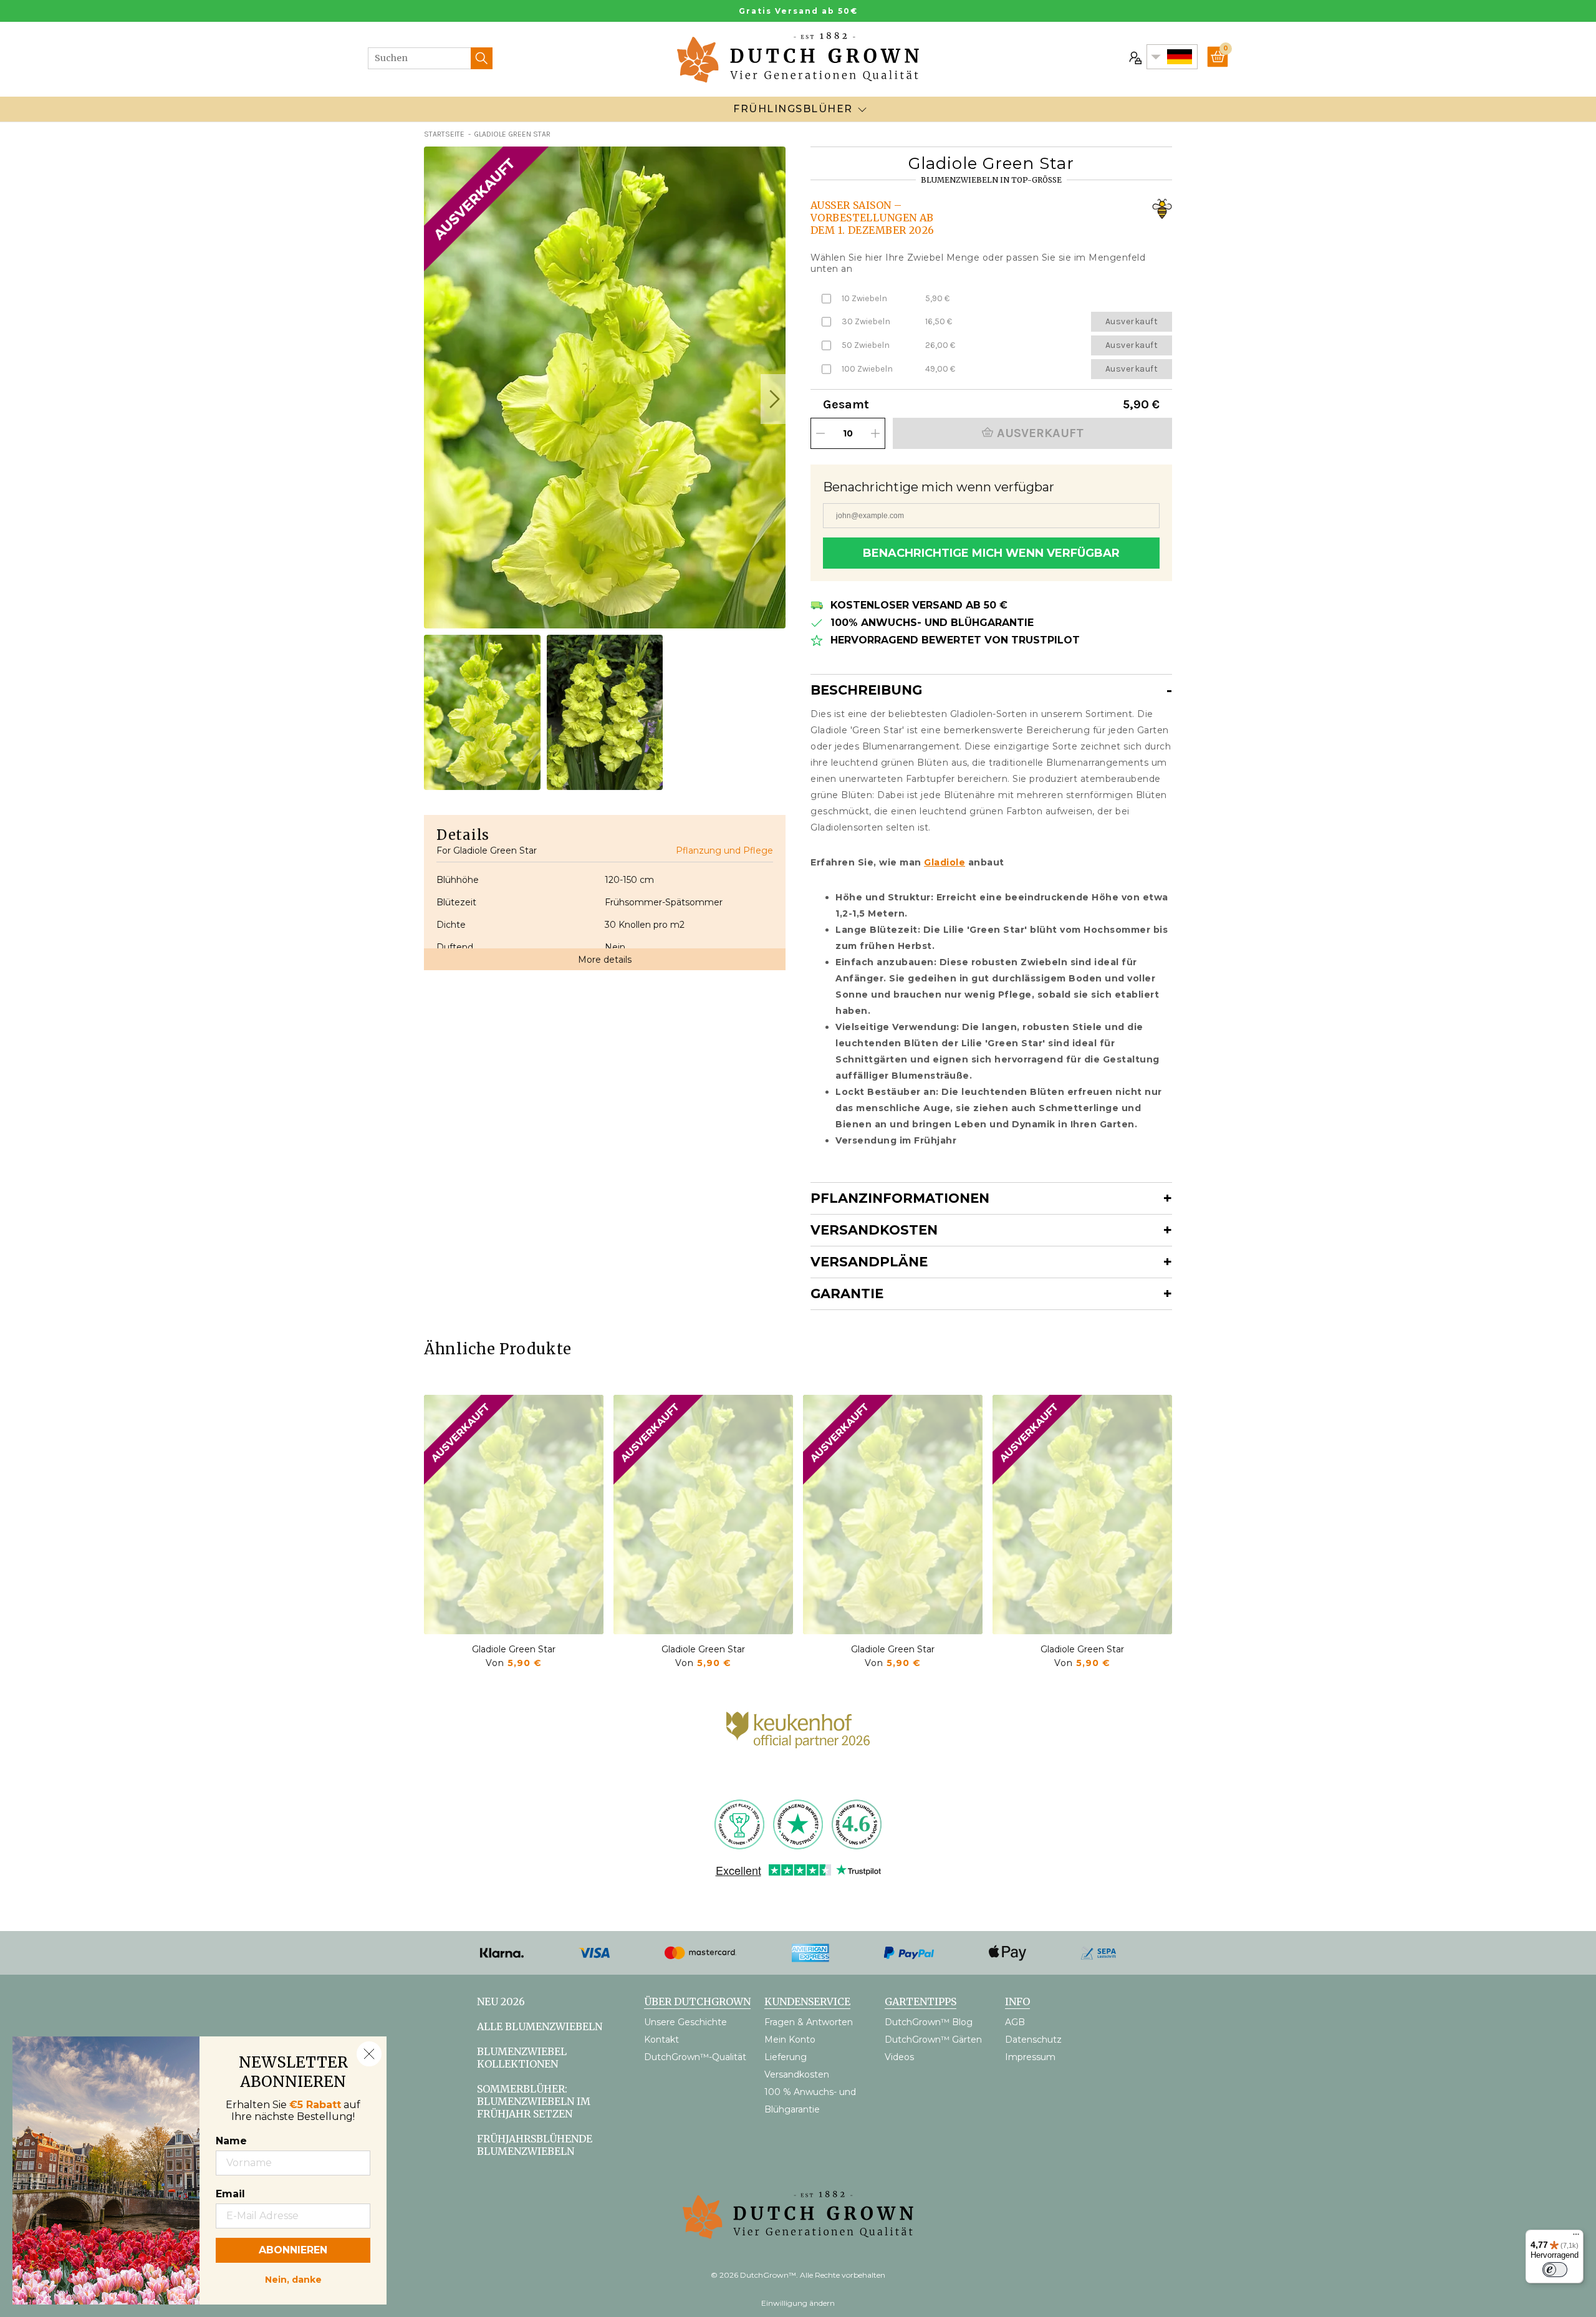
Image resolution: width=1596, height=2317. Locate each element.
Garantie (847, 1293)
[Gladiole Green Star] (514, 1515)
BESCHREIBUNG (866, 690)
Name (231, 2141)
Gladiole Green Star (514, 1649)
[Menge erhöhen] (875, 433)
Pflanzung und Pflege (724, 850)
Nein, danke (293, 2278)
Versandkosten (874, 1230)
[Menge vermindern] (820, 433)
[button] (773, 399)
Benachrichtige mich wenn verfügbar (991, 553)
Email (230, 2194)
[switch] (1555, 2270)
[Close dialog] (369, 2054)
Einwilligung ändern (798, 2303)
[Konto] (1134, 57)
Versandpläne (869, 1262)
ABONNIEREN (293, 2250)
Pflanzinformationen (900, 1198)
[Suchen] (482, 58)
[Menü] (1576, 2237)
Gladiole (945, 862)
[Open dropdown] (862, 109)
